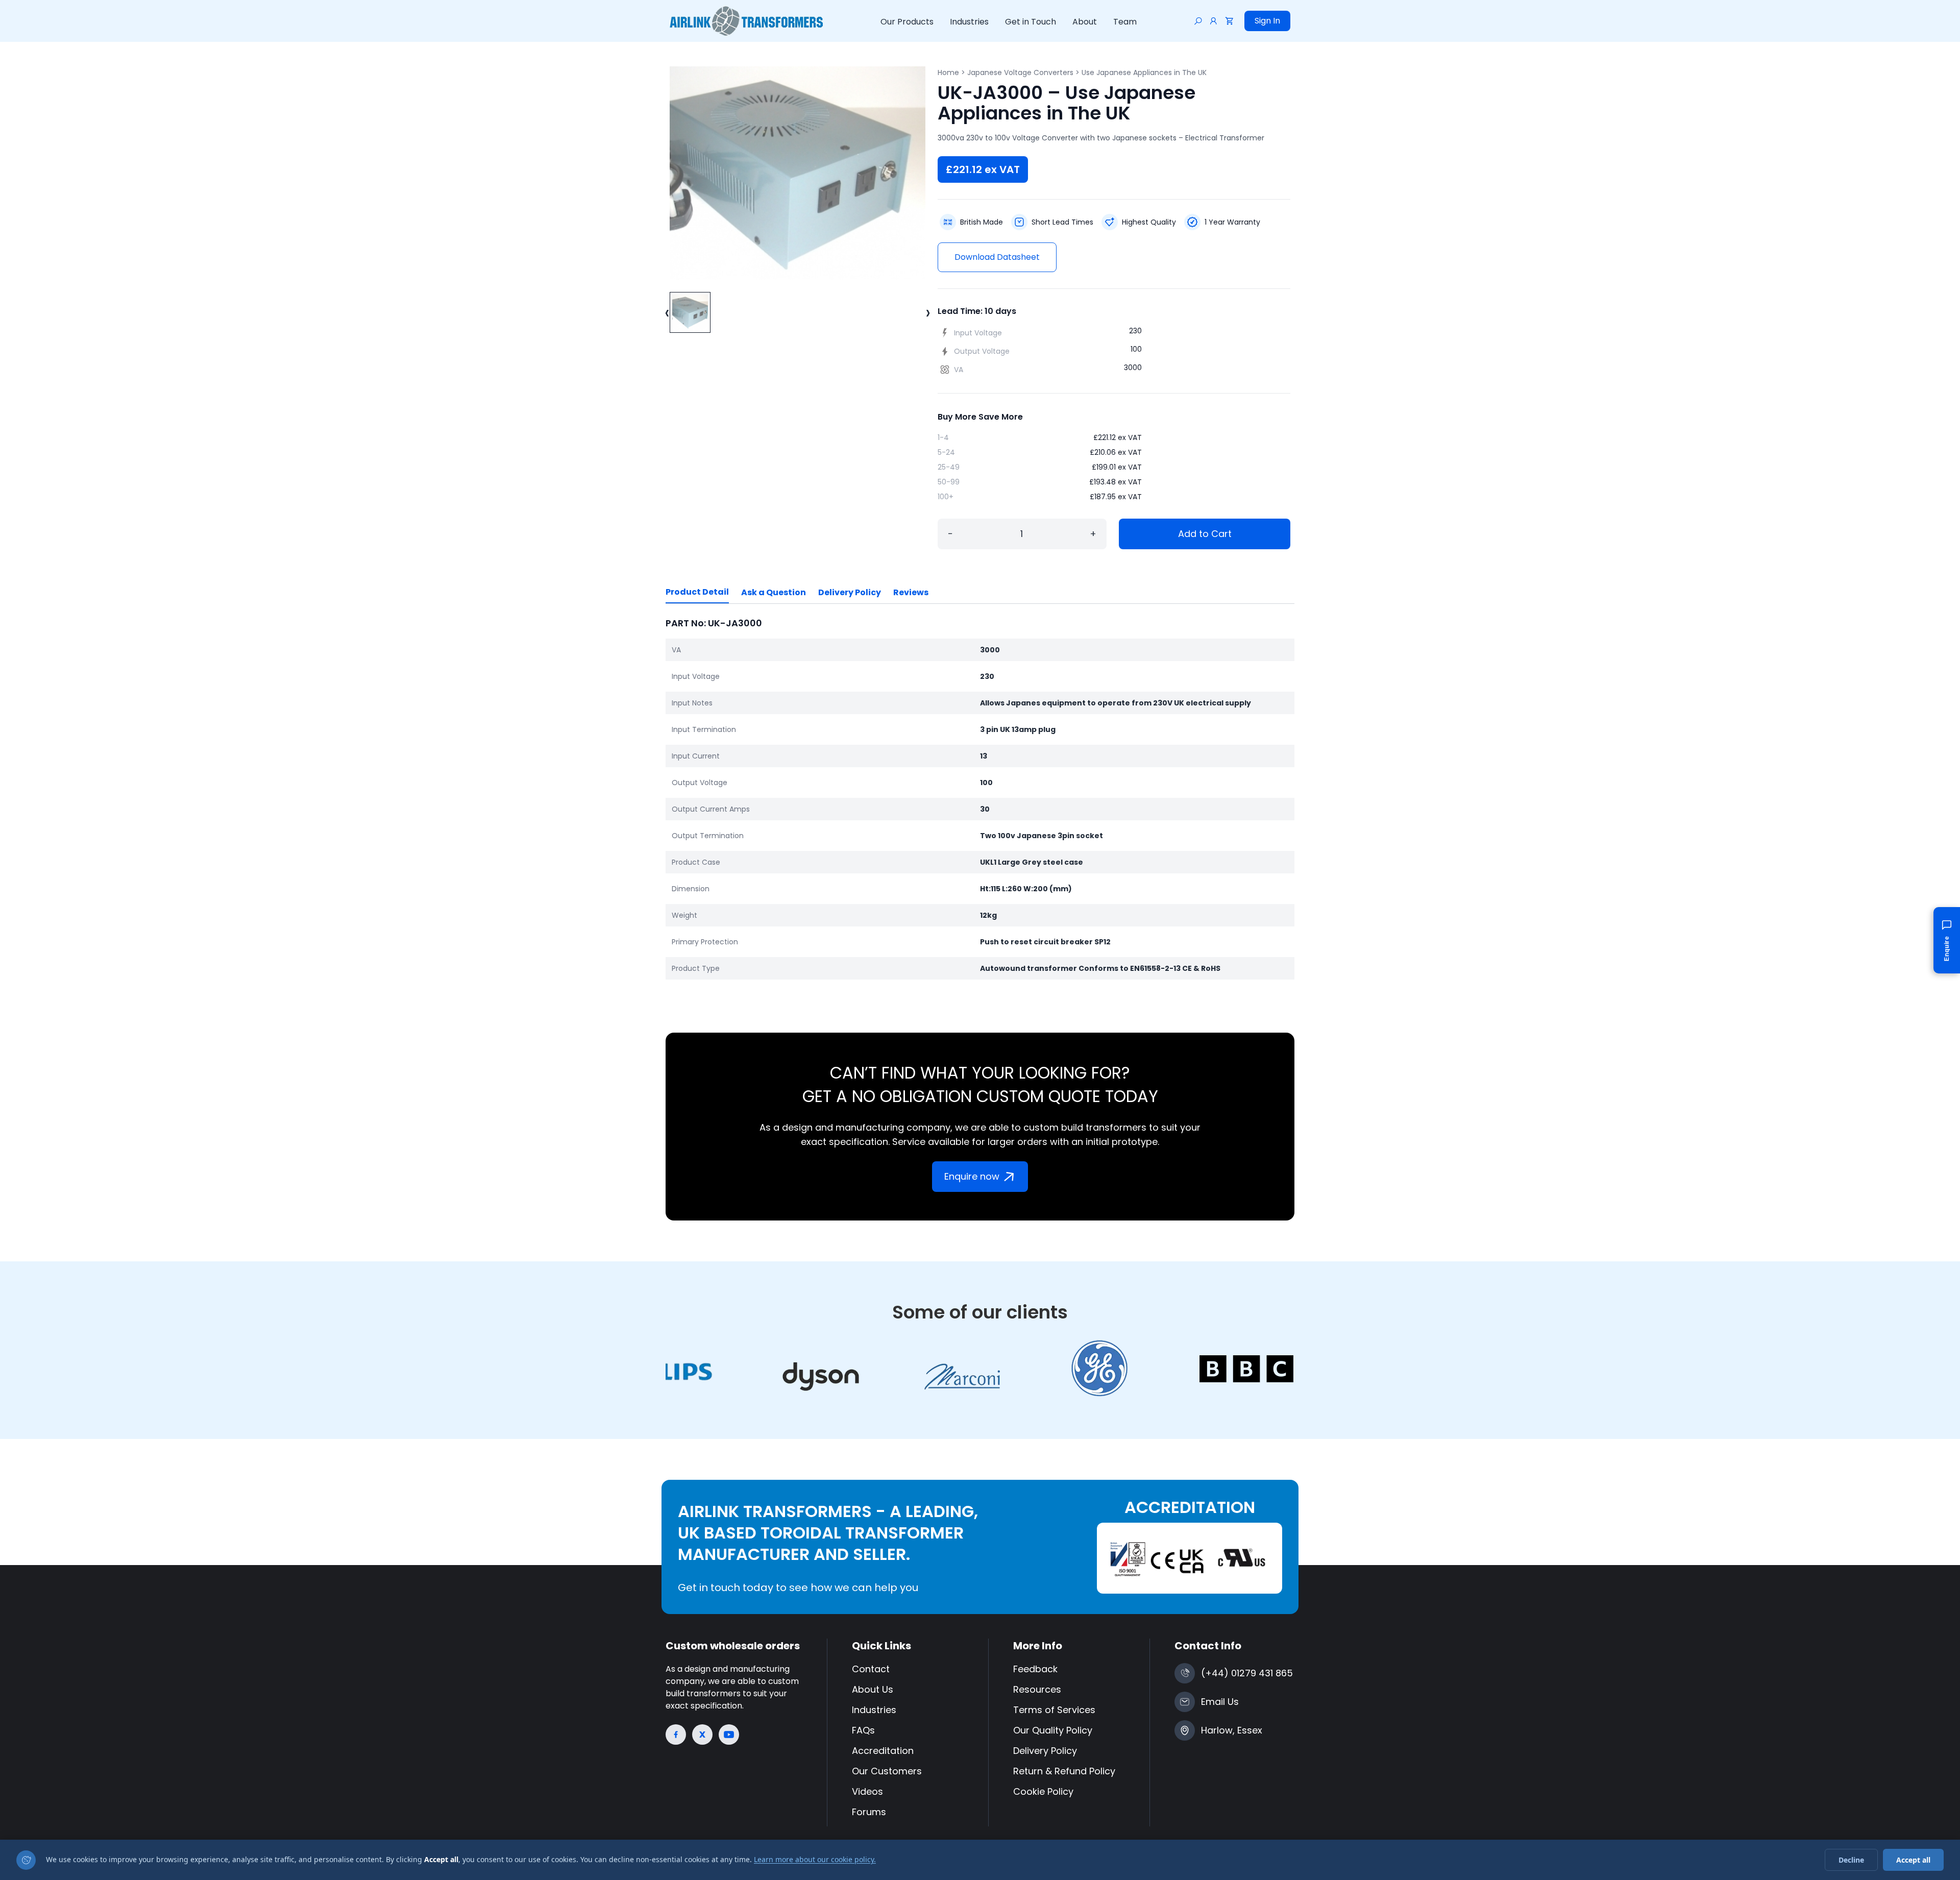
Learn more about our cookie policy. (815, 1859)
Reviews (911, 592)
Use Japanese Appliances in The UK (1144, 72)
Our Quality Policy (1053, 1730)
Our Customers (887, 1771)
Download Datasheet (997, 257)
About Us (873, 1689)
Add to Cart (1205, 534)
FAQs (863, 1730)
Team (1125, 22)
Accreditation (883, 1751)
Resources (1037, 1689)
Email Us (1220, 1702)
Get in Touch (1031, 22)
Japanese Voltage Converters (1020, 72)
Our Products (907, 22)
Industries (969, 22)
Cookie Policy (1043, 1791)
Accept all (1913, 1860)
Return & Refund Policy (1064, 1771)
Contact (871, 1669)
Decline (1851, 1860)
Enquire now (972, 1176)
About (1085, 22)
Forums (869, 1812)
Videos (867, 1791)
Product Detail (697, 592)
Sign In (1267, 21)
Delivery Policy (850, 592)
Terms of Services (1054, 1710)
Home (948, 72)
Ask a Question (774, 592)
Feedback (1035, 1669)
